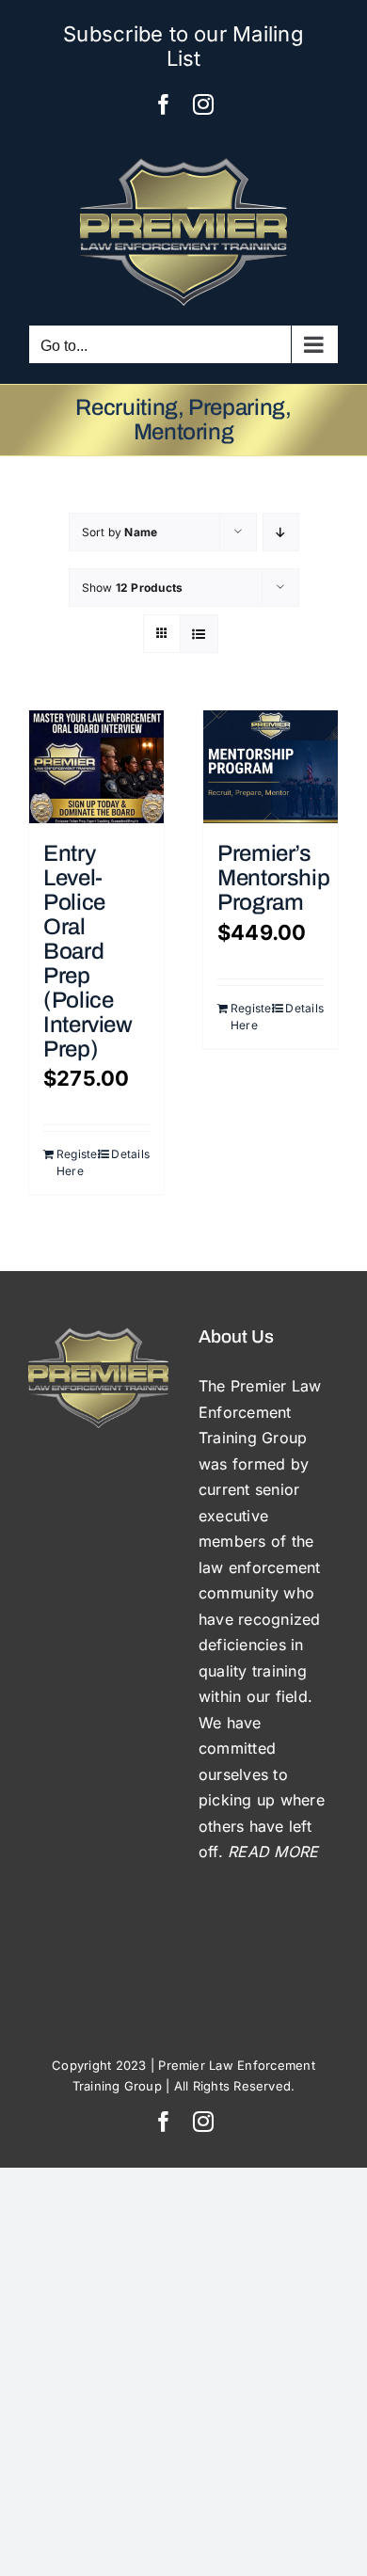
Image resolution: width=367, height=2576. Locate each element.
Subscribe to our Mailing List (183, 46)
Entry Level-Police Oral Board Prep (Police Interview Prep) (88, 951)
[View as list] (199, 634)
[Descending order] (281, 532)
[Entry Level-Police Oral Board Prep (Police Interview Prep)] (96, 767)
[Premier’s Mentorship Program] (271, 767)
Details (130, 1154)
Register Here (76, 1162)
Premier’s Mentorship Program (273, 878)
